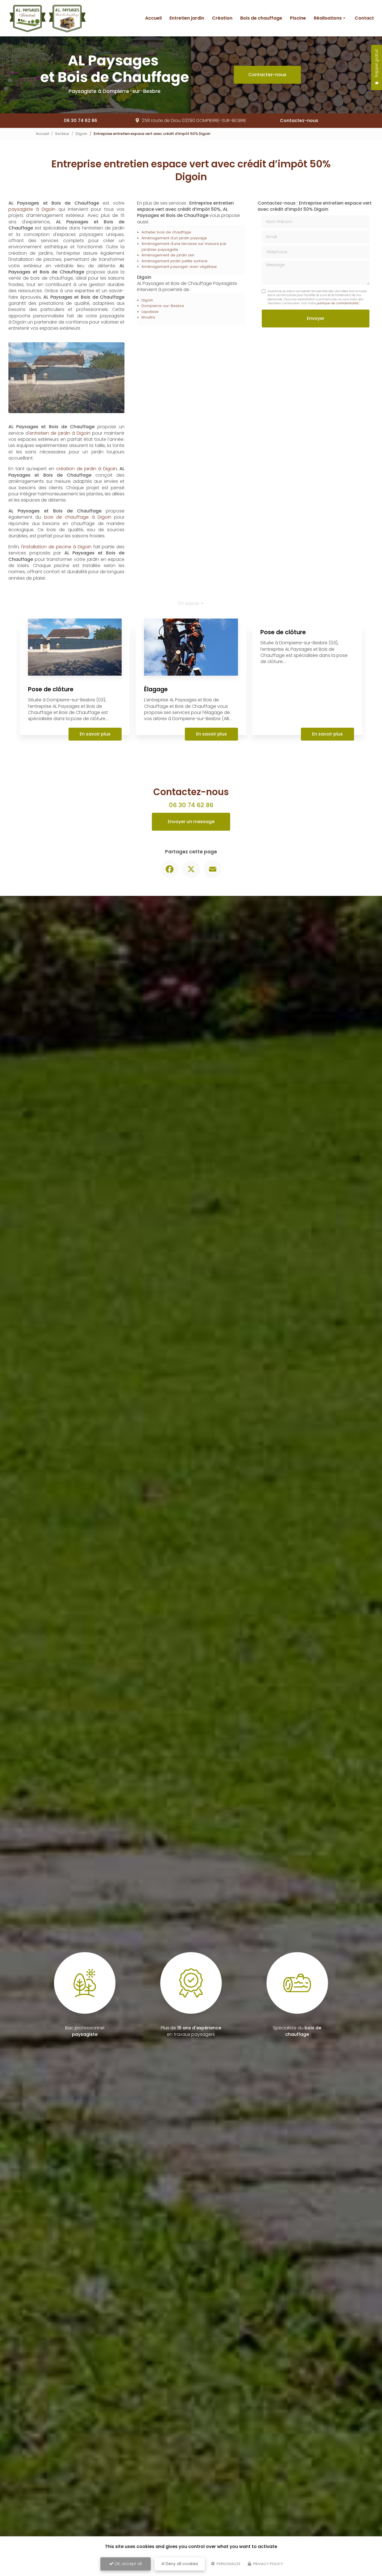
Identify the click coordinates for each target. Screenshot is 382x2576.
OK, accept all (128, 2564)
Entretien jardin (187, 18)
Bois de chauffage (261, 18)
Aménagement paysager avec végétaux (179, 267)
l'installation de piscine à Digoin (56, 482)
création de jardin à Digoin (87, 404)
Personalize (228, 2564)
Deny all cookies (181, 2564)
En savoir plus (95, 670)
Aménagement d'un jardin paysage (174, 238)
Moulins (148, 317)
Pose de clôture (51, 625)
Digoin (81, 134)
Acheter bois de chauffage (166, 232)
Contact (364, 18)
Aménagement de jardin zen (168, 255)
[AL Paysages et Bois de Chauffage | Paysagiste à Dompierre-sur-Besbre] (47, 18)
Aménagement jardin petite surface (175, 261)
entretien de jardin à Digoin (60, 368)
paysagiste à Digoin (32, 209)
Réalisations (328, 18)
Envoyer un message (191, 757)
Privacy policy (267, 2564)
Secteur (62, 134)
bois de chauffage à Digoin (78, 453)
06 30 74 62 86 (80, 120)
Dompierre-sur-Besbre (163, 306)
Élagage (156, 625)
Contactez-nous (267, 75)
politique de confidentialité (337, 303)
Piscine (298, 18)
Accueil (153, 18)
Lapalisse (150, 312)
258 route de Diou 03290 (194, 120)
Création (222, 18)
